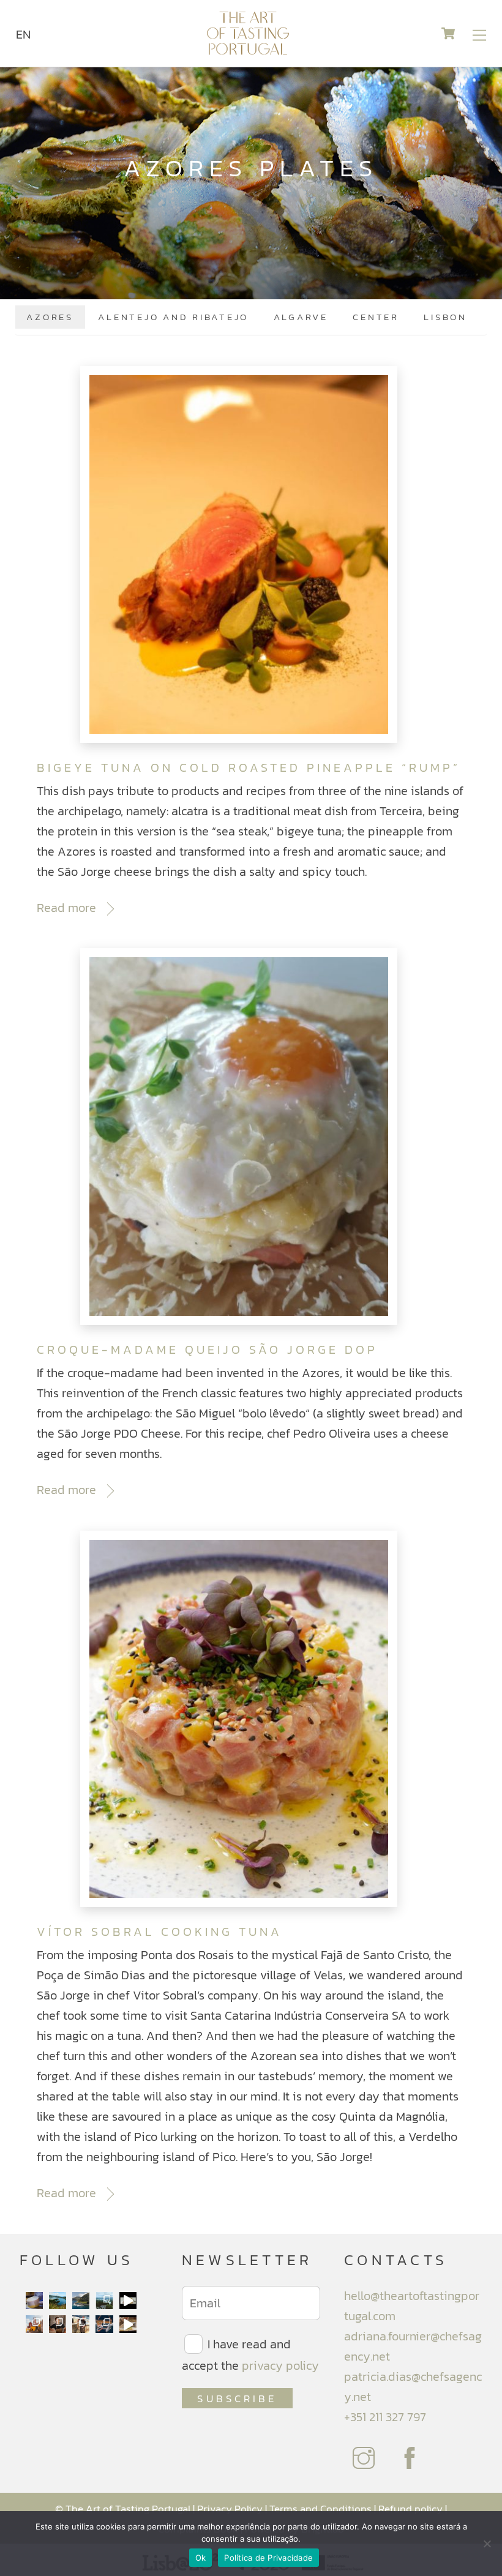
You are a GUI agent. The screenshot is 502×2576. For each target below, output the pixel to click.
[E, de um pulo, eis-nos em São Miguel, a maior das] (58, 2301)
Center (376, 317)
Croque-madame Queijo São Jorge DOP (207, 1350)
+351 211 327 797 (385, 2417)
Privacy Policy (230, 2509)
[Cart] (448, 34)
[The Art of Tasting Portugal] (248, 52)
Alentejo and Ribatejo (173, 317)
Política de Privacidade (268, 2558)
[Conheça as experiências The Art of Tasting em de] (34, 2324)
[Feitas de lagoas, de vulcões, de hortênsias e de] (104, 2301)
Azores (50, 317)
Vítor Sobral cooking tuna (159, 1932)
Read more (66, 908)
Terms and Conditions (320, 2509)
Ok (201, 2558)
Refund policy (410, 2509)
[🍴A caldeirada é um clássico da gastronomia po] (128, 2324)
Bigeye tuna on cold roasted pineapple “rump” (249, 767)
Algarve (301, 317)
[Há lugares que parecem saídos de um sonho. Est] (81, 2301)
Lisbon (445, 317)
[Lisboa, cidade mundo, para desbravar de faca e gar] (104, 2324)
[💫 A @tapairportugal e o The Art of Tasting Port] (128, 2301)
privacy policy (280, 2365)
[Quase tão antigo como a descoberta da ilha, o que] (34, 2301)
